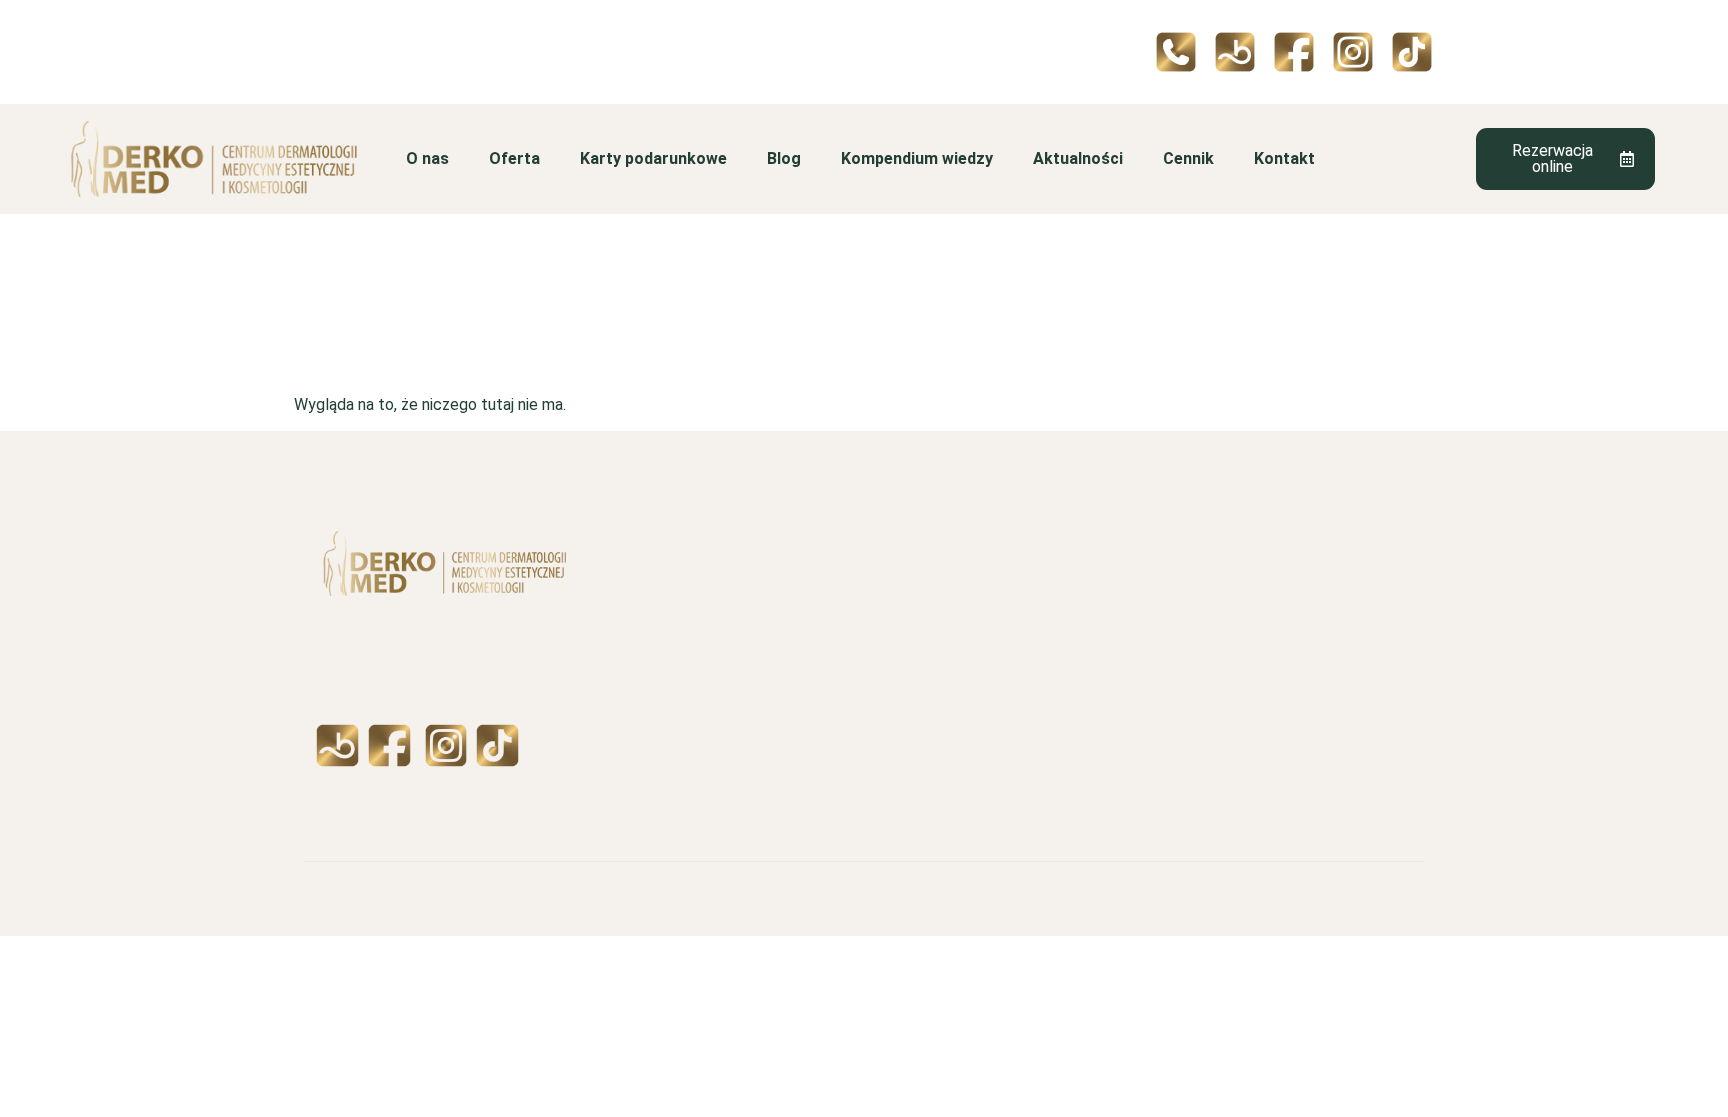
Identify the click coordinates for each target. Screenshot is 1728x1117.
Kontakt (1284, 158)
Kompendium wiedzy (917, 158)
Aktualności (1078, 158)
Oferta (514, 158)
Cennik (1188, 158)
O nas (427, 158)
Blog (784, 158)
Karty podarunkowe (653, 158)
